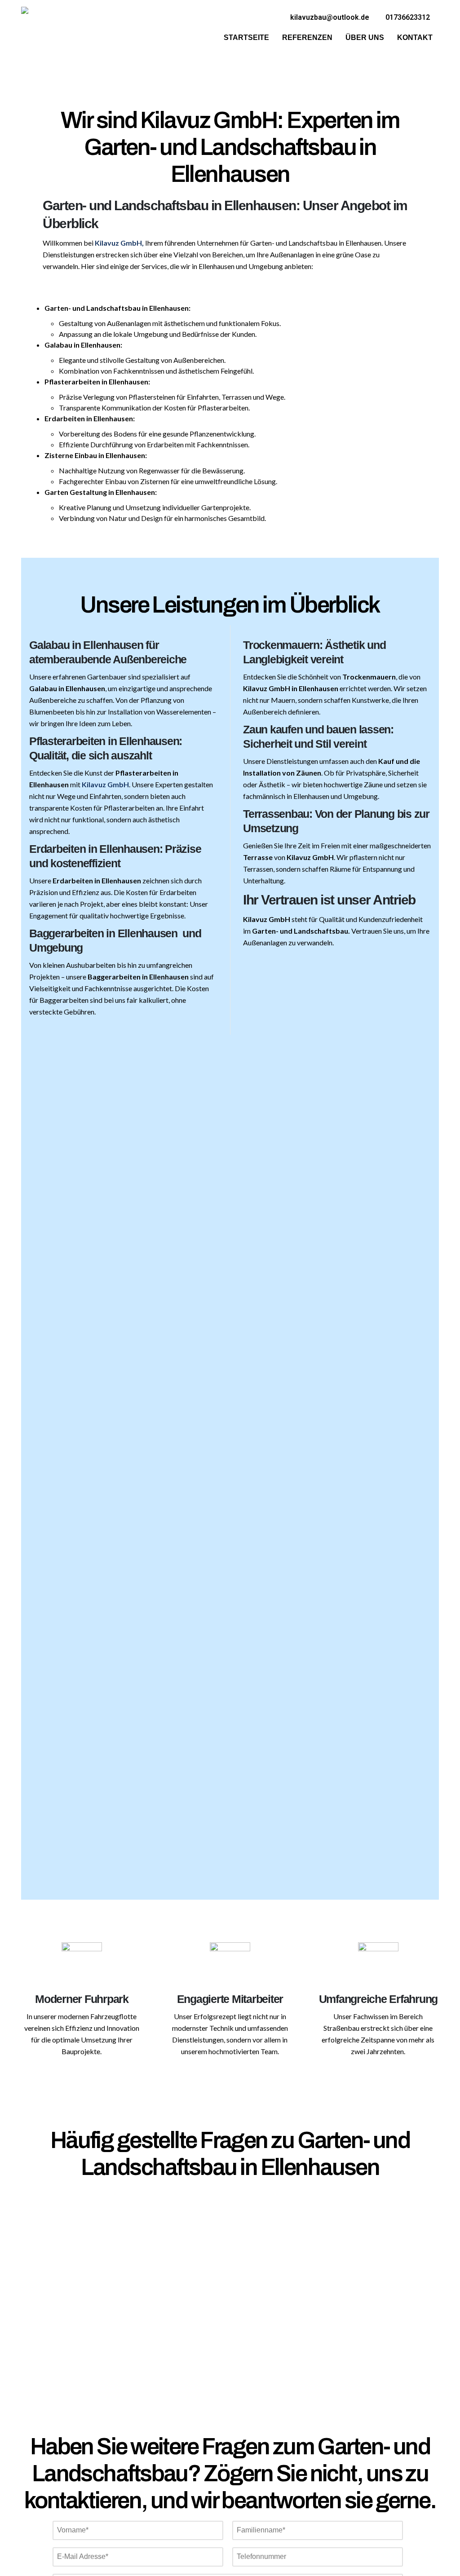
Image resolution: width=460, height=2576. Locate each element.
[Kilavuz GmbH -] (43, 29)
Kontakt (415, 37)
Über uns (365, 37)
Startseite (246, 37)
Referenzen (307, 37)
